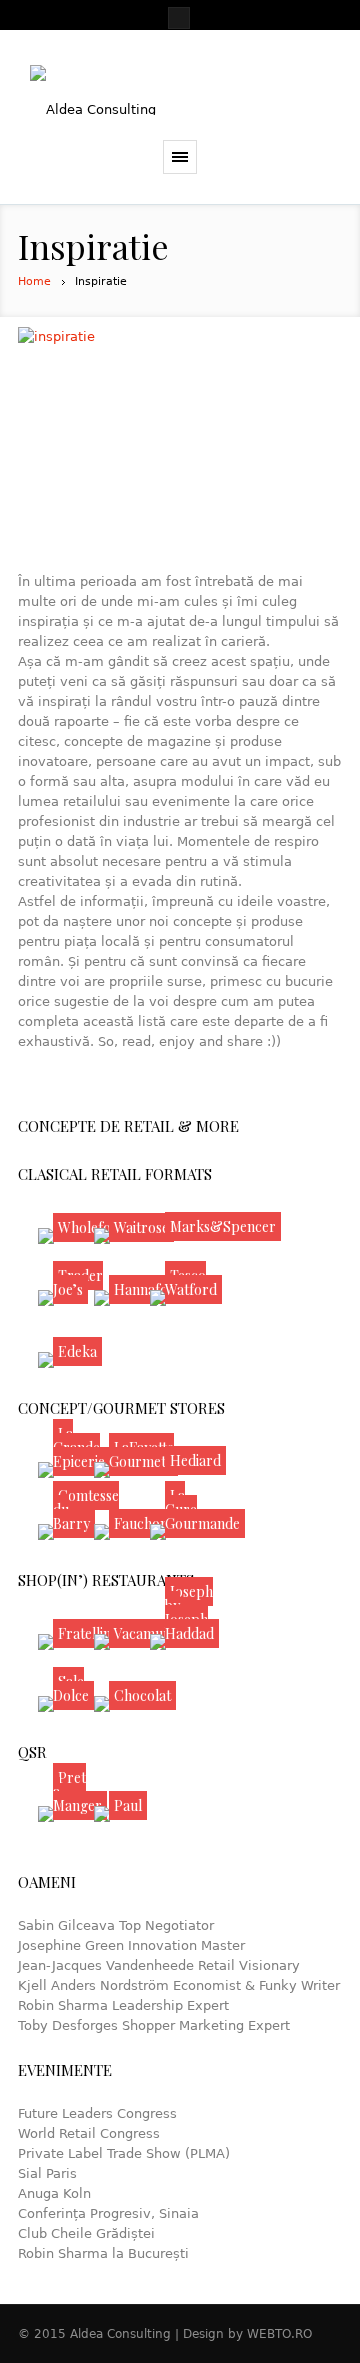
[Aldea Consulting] (180, 90)
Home (34, 281)
